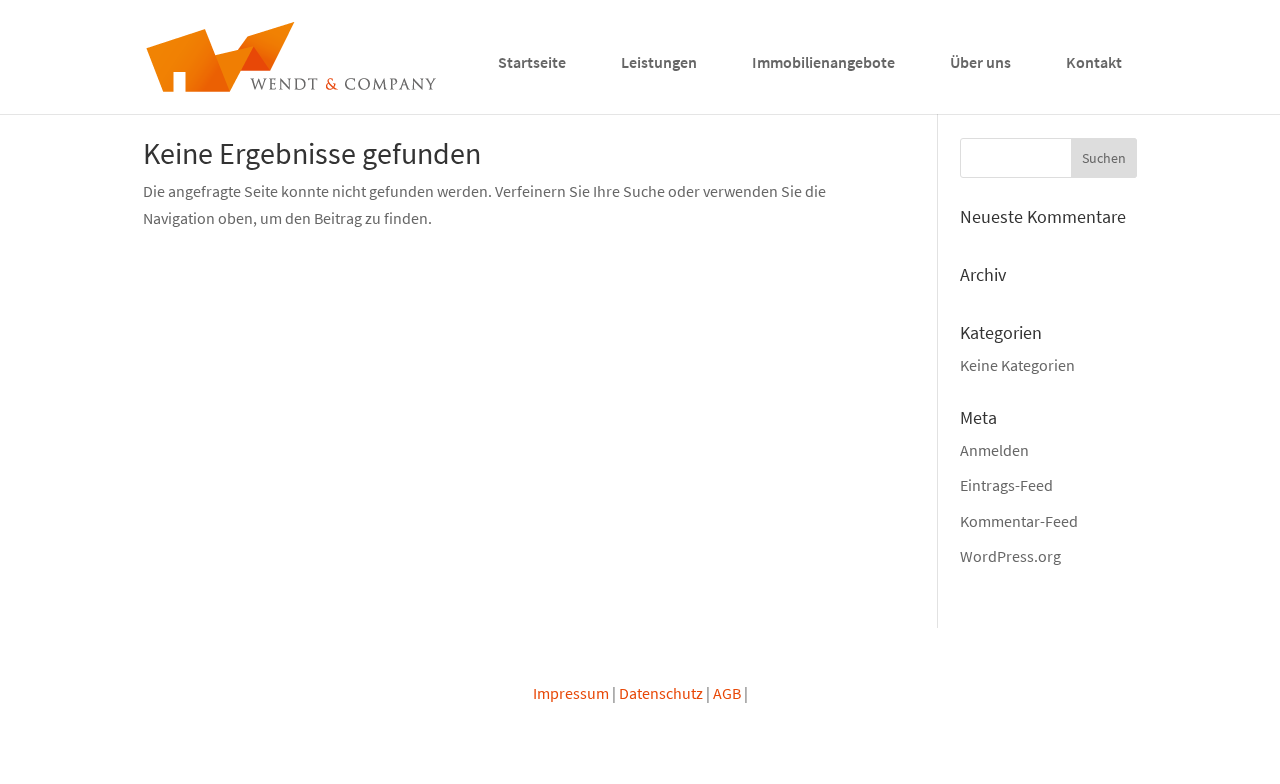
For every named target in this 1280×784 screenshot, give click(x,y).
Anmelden (994, 450)
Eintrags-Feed (1006, 485)
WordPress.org (1010, 556)
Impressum (571, 693)
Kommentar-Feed (1019, 521)
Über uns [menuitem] (980, 62)
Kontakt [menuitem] (1094, 62)
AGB (727, 693)
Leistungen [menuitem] (659, 62)
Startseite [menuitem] (532, 62)
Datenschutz (661, 693)
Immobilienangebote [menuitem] (823, 62)
